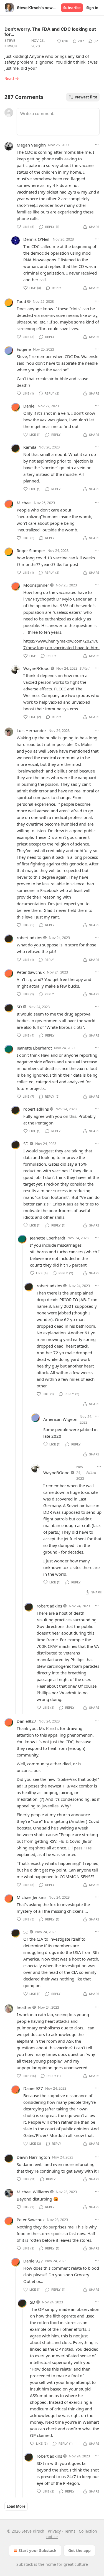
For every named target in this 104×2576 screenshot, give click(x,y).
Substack (25, 2564)
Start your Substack (38, 2550)
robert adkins (29, 938)
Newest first (86, 97)
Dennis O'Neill (37, 239)
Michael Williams (33, 2192)
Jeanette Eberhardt (34, 1048)
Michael (24, 503)
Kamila (30, 447)
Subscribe (72, 8)
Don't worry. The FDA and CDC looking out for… (50, 32)
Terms (70, 2531)
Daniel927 (26, 1721)
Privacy (54, 2531)
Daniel (29, 406)
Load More (16, 2506)
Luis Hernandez (31, 730)
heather (24, 2007)
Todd (21, 301)
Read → (12, 78)
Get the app (79, 2550)
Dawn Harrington (33, 2157)
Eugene (24, 349)
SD (19, 1007)
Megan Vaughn (31, 145)
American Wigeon (60, 1419)
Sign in (92, 8)
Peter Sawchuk (31, 972)
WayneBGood (36, 668)
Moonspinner (36, 585)
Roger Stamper (31, 550)
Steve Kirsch (11, 43)
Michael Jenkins (31, 1897)
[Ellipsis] (97, 145)
